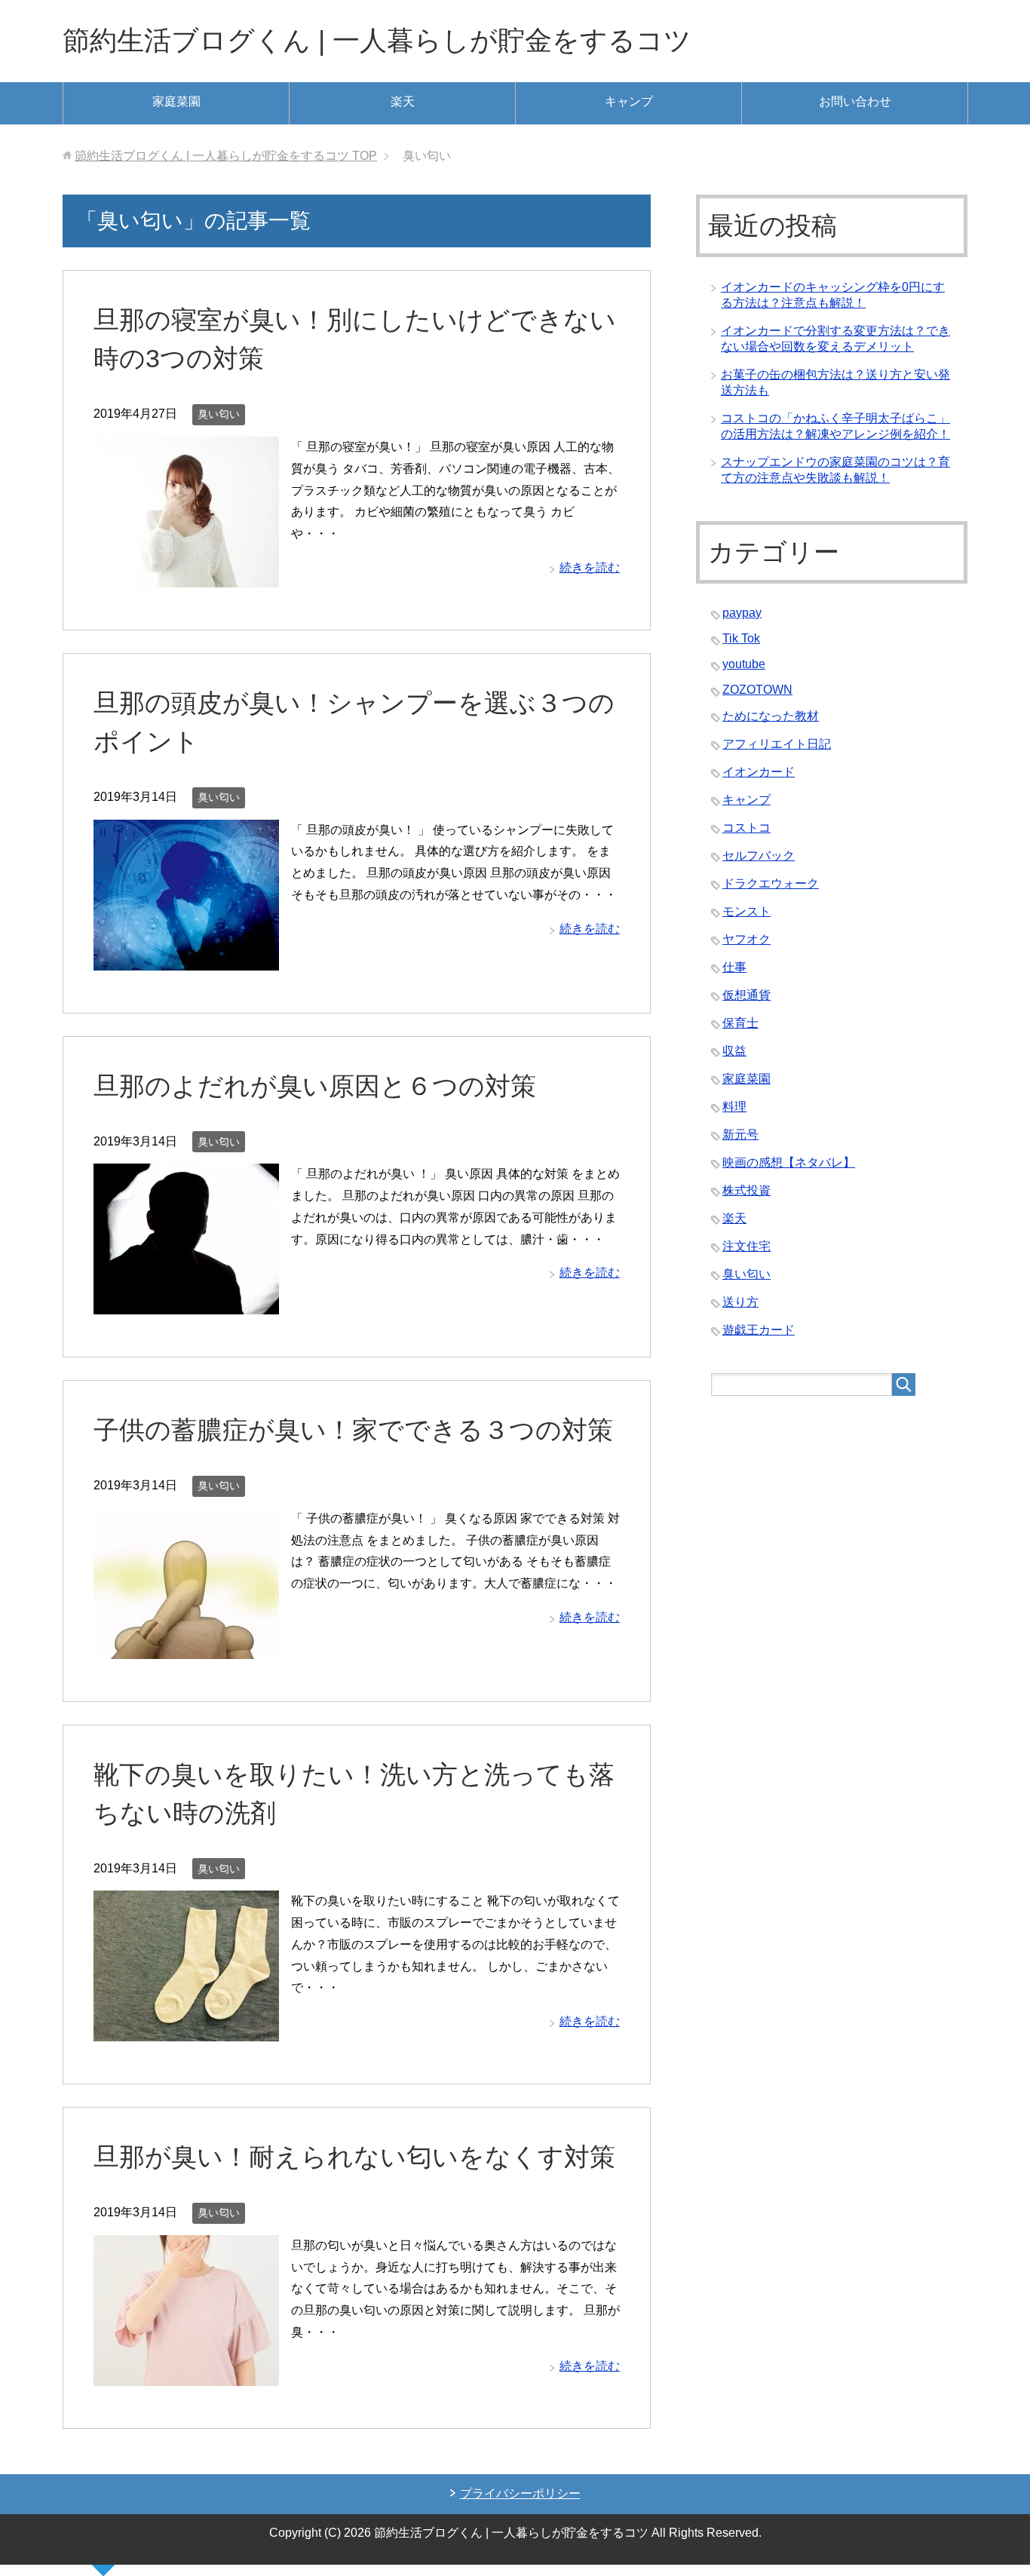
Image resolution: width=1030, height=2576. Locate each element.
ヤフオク (746, 939)
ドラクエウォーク (771, 883)
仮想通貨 (746, 995)
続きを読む (590, 567)
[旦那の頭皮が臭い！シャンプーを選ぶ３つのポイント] (186, 959)
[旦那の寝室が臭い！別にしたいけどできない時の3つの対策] (186, 576)
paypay (742, 613)
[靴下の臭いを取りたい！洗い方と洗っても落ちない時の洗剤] (186, 2030)
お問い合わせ (855, 101)
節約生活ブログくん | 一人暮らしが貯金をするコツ (377, 40)
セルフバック (759, 856)
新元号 (740, 1135)
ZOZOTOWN (757, 690)
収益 (734, 1051)
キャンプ (629, 101)
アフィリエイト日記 (777, 744)
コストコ (746, 828)
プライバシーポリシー (520, 2493)
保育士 (740, 1023)
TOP (226, 156)
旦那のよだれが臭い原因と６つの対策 (315, 1086)
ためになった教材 (771, 716)
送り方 (740, 1302)
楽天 (403, 101)
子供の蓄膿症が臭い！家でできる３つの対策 (353, 1430)
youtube (744, 664)
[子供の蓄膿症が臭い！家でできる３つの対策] (186, 1647)
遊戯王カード (759, 1330)
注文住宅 (746, 1246)
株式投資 (746, 1190)
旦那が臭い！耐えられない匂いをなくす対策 (354, 2157)
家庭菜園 (176, 101)
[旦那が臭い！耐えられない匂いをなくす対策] (186, 2374)
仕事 (734, 967)
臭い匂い (219, 414)
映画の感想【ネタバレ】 (789, 1162)
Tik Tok (741, 638)
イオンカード (759, 772)
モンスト (746, 911)
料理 (734, 1107)
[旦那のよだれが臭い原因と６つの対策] (186, 1303)
